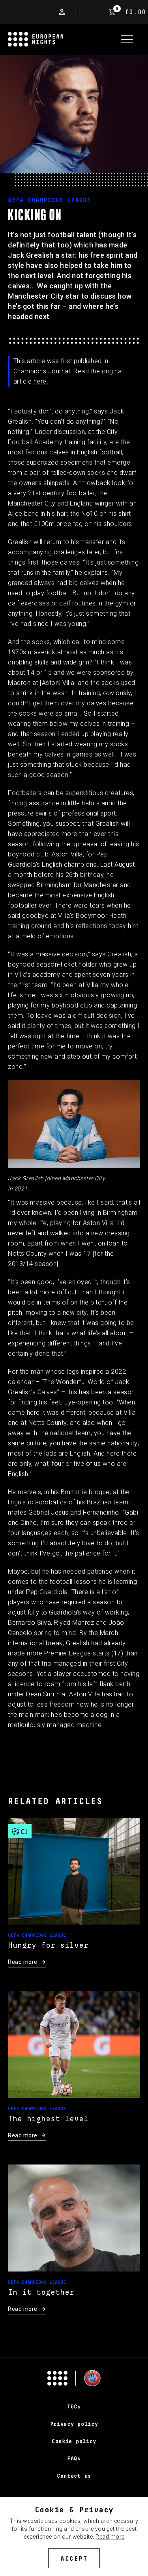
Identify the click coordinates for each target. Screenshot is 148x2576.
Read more (110, 2537)
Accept (74, 2559)
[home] (61, 39)
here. (41, 381)
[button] (127, 39)
